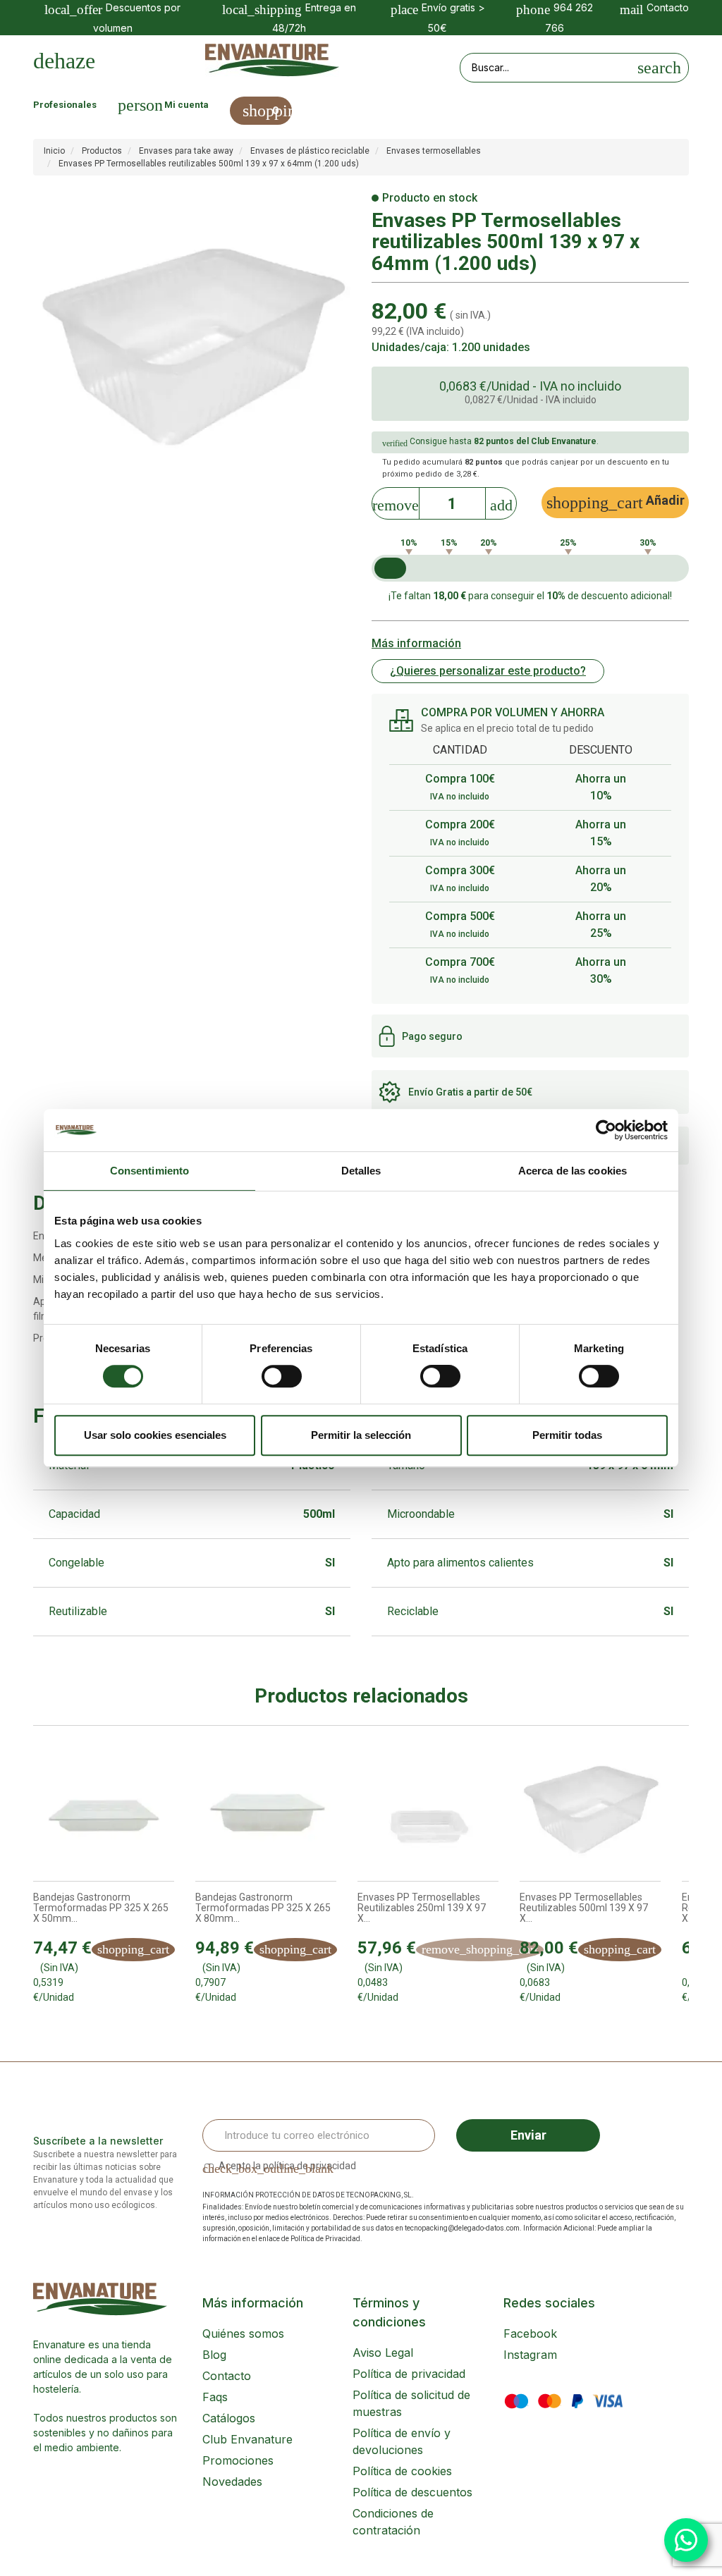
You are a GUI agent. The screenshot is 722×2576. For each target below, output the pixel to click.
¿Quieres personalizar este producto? (488, 671)
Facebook (530, 2333)
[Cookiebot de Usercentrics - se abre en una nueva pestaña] (606, 1130)
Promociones (238, 2460)
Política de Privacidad (325, 2239)
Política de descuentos (412, 2492)
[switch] (282, 1376)
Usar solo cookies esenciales (155, 1435)
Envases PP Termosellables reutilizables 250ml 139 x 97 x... (422, 1908)
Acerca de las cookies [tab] (573, 1171)
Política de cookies (402, 2471)
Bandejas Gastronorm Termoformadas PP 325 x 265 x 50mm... (101, 1908)
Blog (214, 2355)
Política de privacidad (409, 2374)
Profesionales (65, 105)
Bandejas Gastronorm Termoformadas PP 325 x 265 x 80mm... (263, 1908)
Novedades (232, 2482)
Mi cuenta (186, 105)
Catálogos (229, 2418)
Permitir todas (567, 1435)
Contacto (227, 2376)
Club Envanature (247, 2439)
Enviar (528, 2135)
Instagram (530, 2355)
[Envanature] (272, 60)
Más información (416, 643)
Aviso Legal (383, 2353)
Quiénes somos (243, 2333)
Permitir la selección (361, 1435)
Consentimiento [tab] (149, 1171)
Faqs (215, 2397)
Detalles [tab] (361, 1171)
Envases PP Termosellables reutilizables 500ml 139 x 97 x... (584, 1908)
